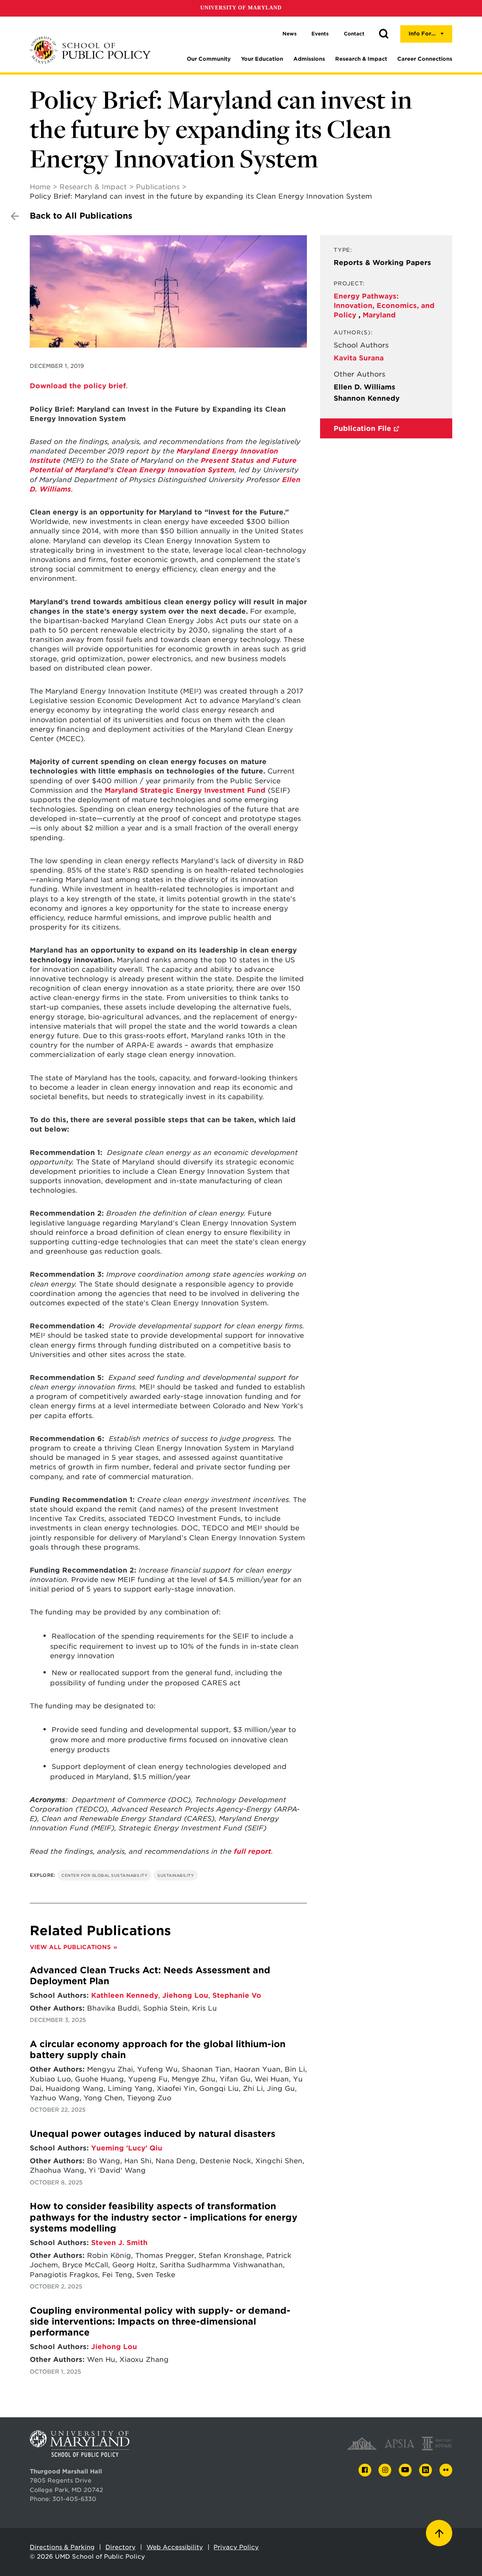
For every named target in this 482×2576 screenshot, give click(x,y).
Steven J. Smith (119, 2243)
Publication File (362, 428)
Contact (354, 34)
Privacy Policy (236, 2547)
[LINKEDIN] (426, 2470)
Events (320, 34)
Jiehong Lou (185, 1995)
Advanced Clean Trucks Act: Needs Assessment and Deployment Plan (150, 1976)
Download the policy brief (78, 386)
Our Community (209, 59)
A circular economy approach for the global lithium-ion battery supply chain (158, 2050)
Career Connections (425, 59)
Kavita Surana (359, 358)
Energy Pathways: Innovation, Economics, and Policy (384, 306)
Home (40, 187)
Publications (158, 187)
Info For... (422, 34)
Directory (120, 2547)
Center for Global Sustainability (104, 1875)
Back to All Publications (81, 216)
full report (252, 1851)
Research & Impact (361, 59)
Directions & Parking (62, 2547)
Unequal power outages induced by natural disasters (153, 2134)
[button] (384, 34)
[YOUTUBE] (405, 2470)
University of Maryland (241, 8)
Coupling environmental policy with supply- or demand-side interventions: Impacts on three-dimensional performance (160, 2322)
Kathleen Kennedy (125, 1995)
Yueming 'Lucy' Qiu (127, 2148)
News (290, 34)
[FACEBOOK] (365, 2470)
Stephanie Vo (237, 1995)
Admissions (309, 59)
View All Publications (70, 1947)
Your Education (262, 59)
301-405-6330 (74, 2499)
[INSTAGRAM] (385, 2470)
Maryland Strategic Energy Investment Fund (185, 790)
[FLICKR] (446, 2470)
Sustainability (176, 1875)
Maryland (379, 315)
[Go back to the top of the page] (439, 2533)
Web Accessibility (175, 2547)
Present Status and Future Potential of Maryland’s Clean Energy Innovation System (163, 465)
